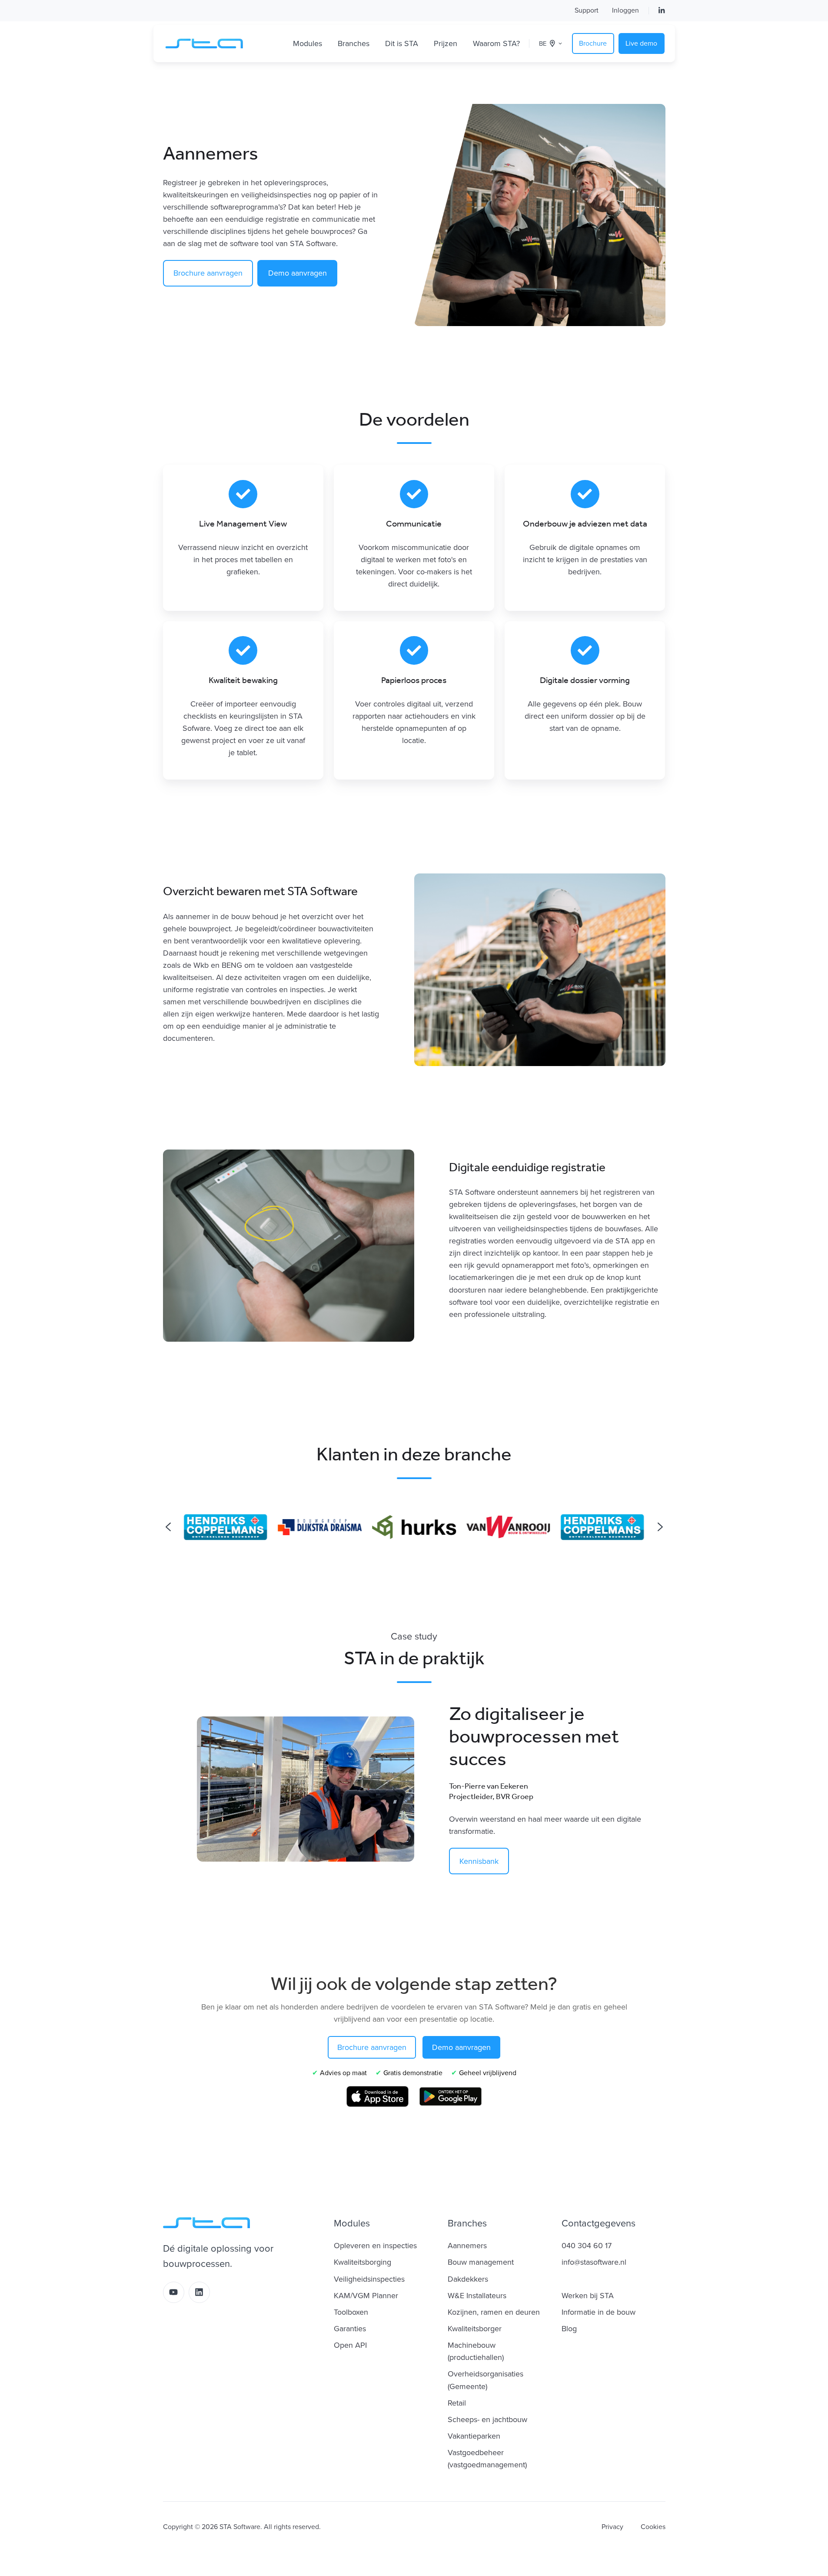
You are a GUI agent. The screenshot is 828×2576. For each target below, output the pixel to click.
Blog (569, 2329)
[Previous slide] (168, 1527)
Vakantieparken (474, 2436)
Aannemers (467, 2246)
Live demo (641, 43)
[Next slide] (660, 1527)
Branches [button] (354, 43)
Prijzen (446, 43)
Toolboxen (351, 2312)
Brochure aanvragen (208, 273)
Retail (457, 2403)
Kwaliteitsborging (362, 2262)
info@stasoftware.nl (594, 2262)
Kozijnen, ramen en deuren (494, 2312)
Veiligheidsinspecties (369, 2279)
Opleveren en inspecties (375, 2246)
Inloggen (625, 10)
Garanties (350, 2329)
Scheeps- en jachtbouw (487, 2419)
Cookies (653, 2527)
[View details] (662, 10)
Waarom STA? (496, 43)
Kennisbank (479, 1861)
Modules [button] (308, 43)
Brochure (593, 43)
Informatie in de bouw (599, 2312)
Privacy (612, 2527)
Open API (350, 2345)
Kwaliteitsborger (475, 2329)
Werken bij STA (588, 2296)
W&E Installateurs (477, 2296)
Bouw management (481, 2262)
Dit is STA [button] (402, 43)
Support (587, 10)
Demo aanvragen (298, 273)
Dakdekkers (468, 2279)
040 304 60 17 (587, 2246)
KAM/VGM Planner (366, 2296)
